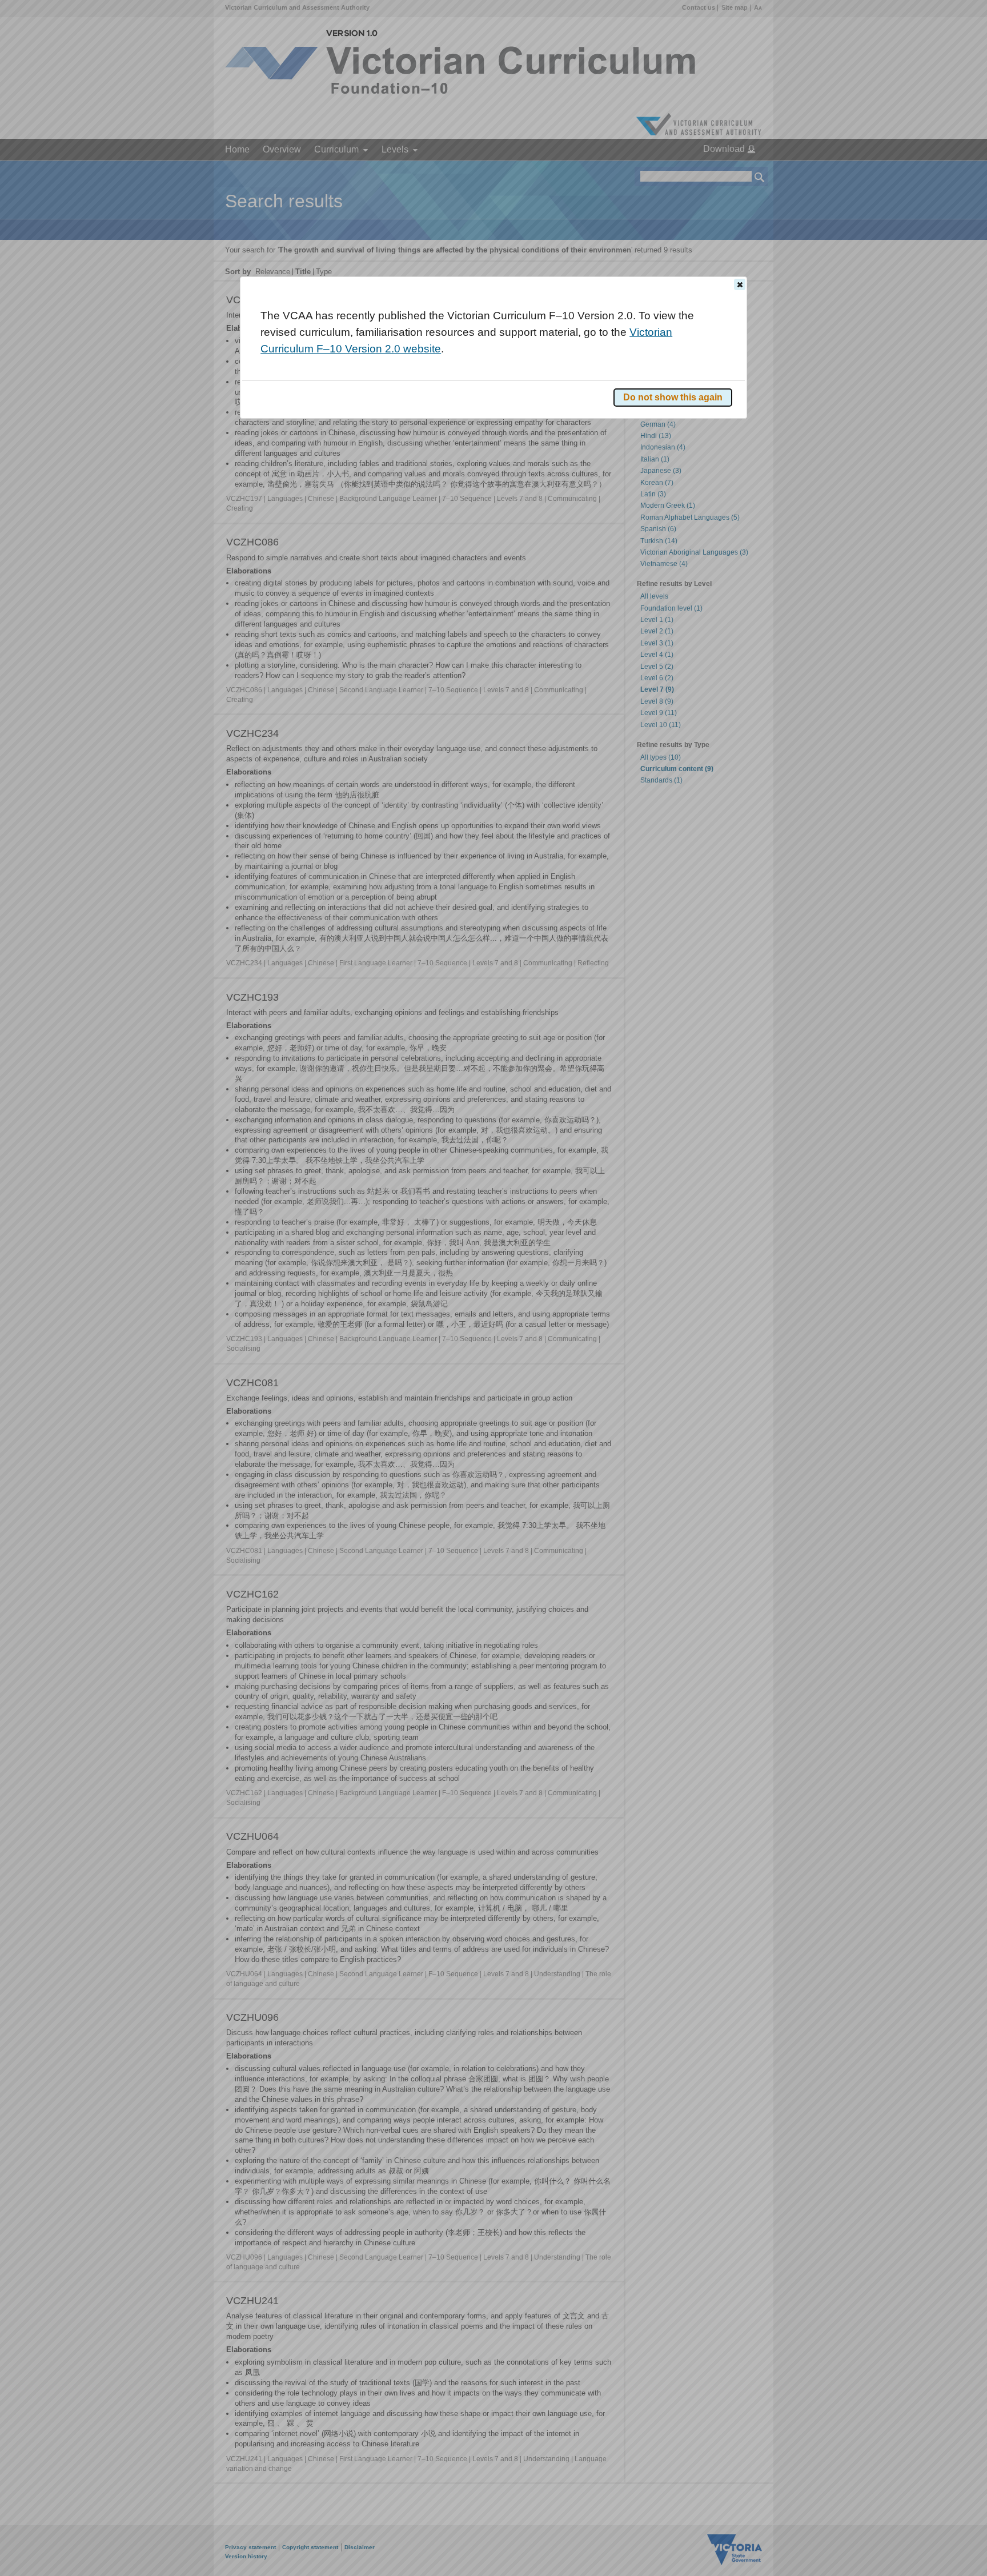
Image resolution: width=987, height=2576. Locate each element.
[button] (740, 284)
